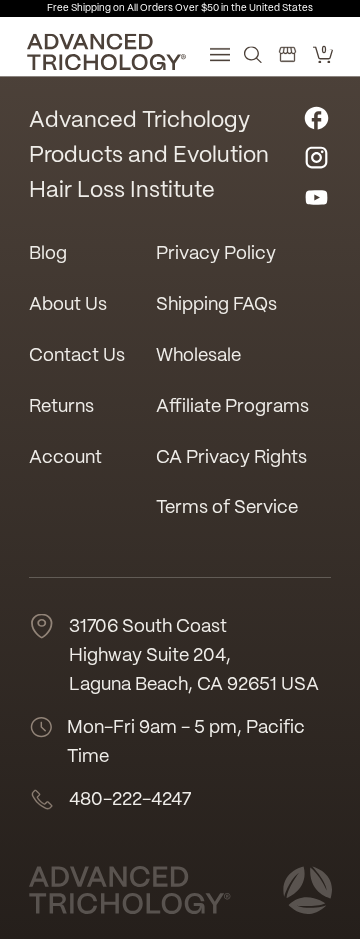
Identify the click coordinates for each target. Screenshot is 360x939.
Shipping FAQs (216, 305)
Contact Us (77, 356)
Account (65, 458)
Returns (61, 407)
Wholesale (198, 356)
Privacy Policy (216, 254)
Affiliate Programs (232, 407)
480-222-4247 (130, 800)
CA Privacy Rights (231, 458)
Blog (48, 254)
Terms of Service (227, 508)
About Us (68, 305)
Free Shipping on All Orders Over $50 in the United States (180, 8)
